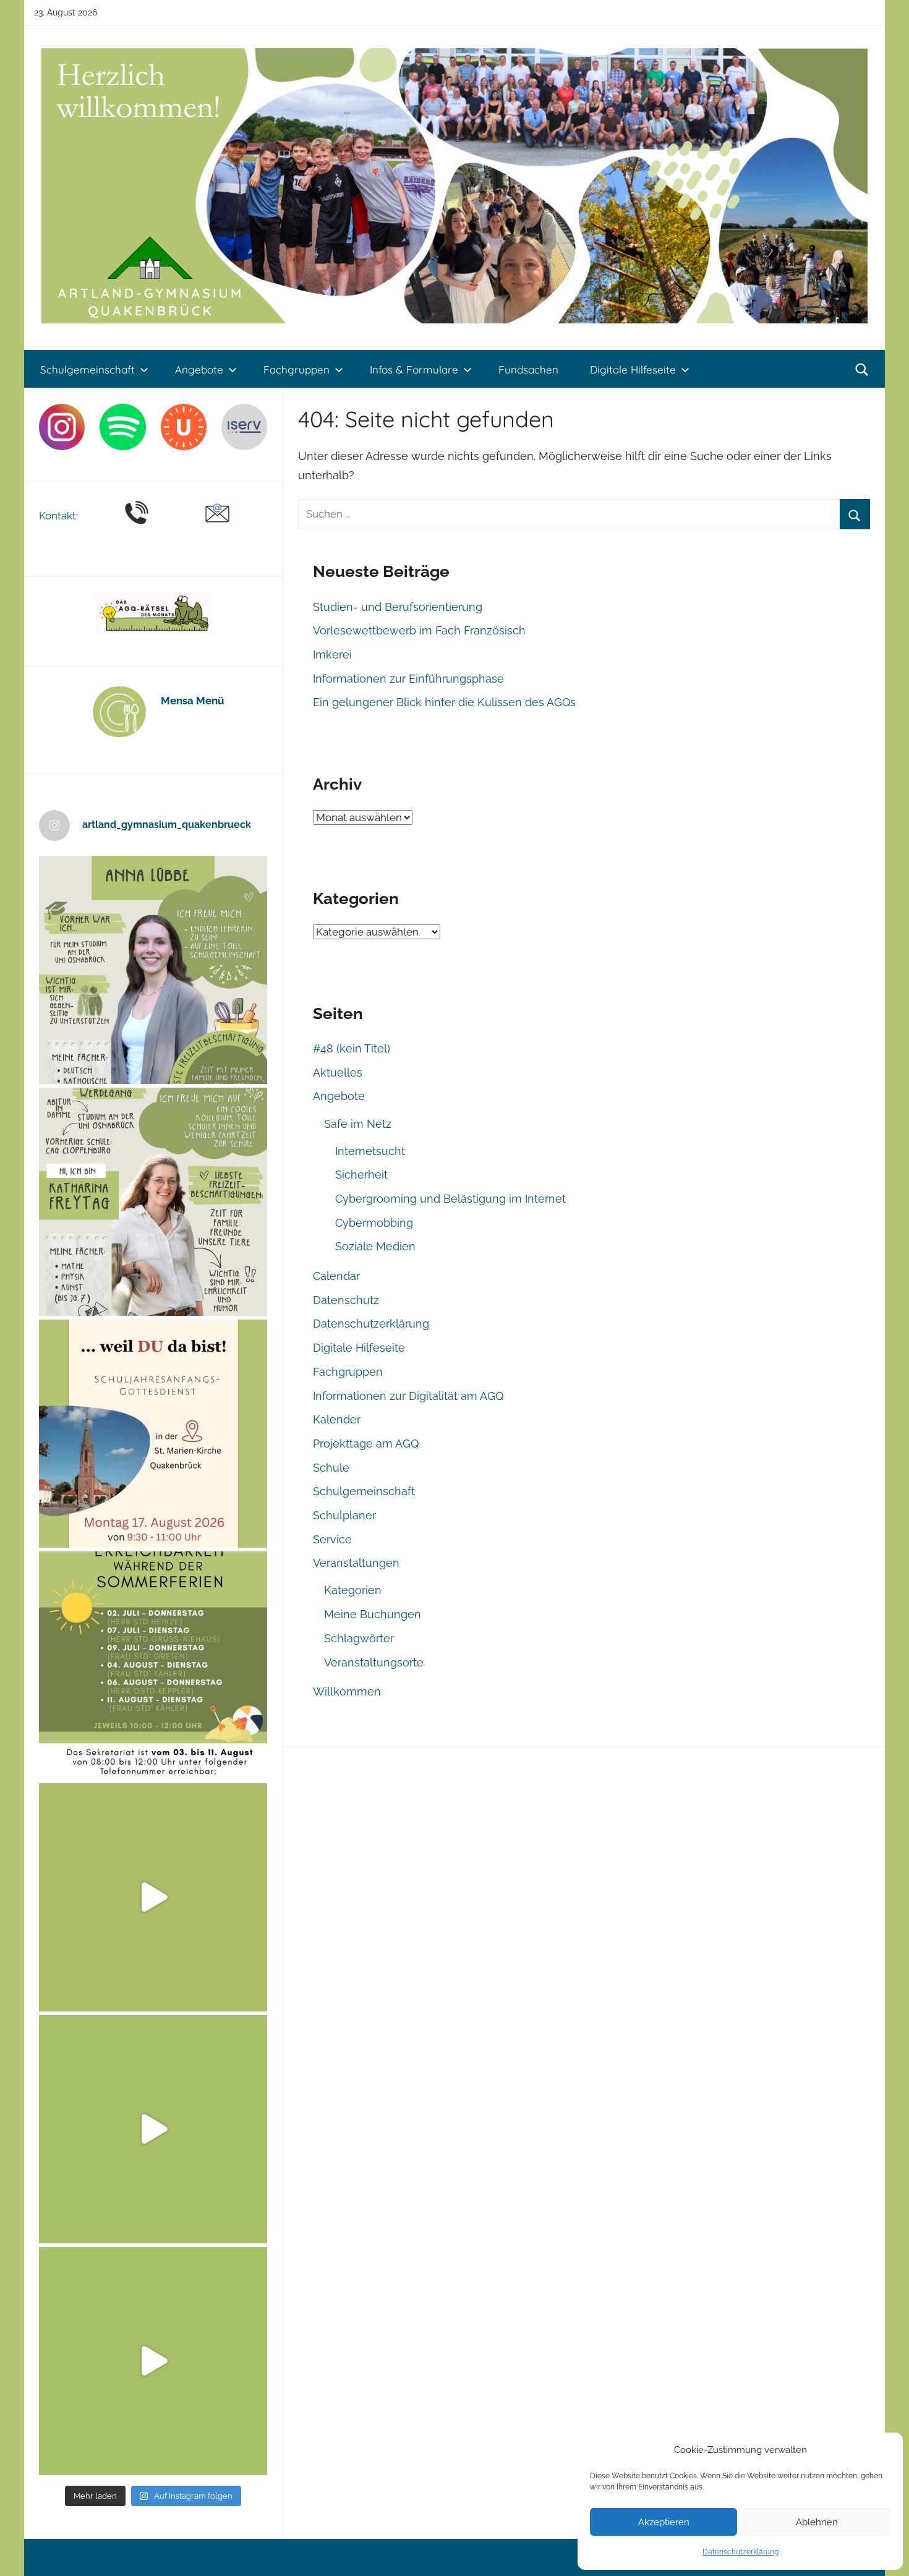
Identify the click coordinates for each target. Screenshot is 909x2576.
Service (332, 1539)
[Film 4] (153, 2129)
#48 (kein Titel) (352, 1048)
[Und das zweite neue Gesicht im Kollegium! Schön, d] (153, 970)
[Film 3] (153, 2361)
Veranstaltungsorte (374, 1662)
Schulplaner (344, 1515)
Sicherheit (361, 1175)
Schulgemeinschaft (87, 369)
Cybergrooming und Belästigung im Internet (450, 1199)
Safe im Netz (358, 1124)
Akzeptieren (664, 2522)
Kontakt (58, 516)
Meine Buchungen (373, 1614)
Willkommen (347, 1691)
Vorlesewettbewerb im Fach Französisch (419, 630)
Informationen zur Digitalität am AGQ (408, 1396)
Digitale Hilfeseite (633, 369)
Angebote (199, 369)
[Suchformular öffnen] (862, 370)
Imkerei (332, 655)
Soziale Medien (375, 1246)
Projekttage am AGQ (366, 1444)
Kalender (337, 1419)
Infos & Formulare (414, 369)
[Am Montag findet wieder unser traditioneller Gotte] (153, 1434)
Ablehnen (817, 2522)
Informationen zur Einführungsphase (408, 679)
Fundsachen (528, 369)
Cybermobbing (374, 1223)
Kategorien (353, 1590)
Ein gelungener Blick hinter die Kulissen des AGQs (444, 702)
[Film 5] (153, 1897)
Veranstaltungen (356, 1563)
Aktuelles (338, 1073)
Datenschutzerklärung (740, 2552)
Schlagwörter (359, 1638)
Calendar (336, 1276)
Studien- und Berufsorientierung (398, 607)
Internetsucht (370, 1151)
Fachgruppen (297, 369)
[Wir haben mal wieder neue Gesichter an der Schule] (153, 1202)
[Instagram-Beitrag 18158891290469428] (153, 1665)
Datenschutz (346, 1300)
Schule (331, 1468)
